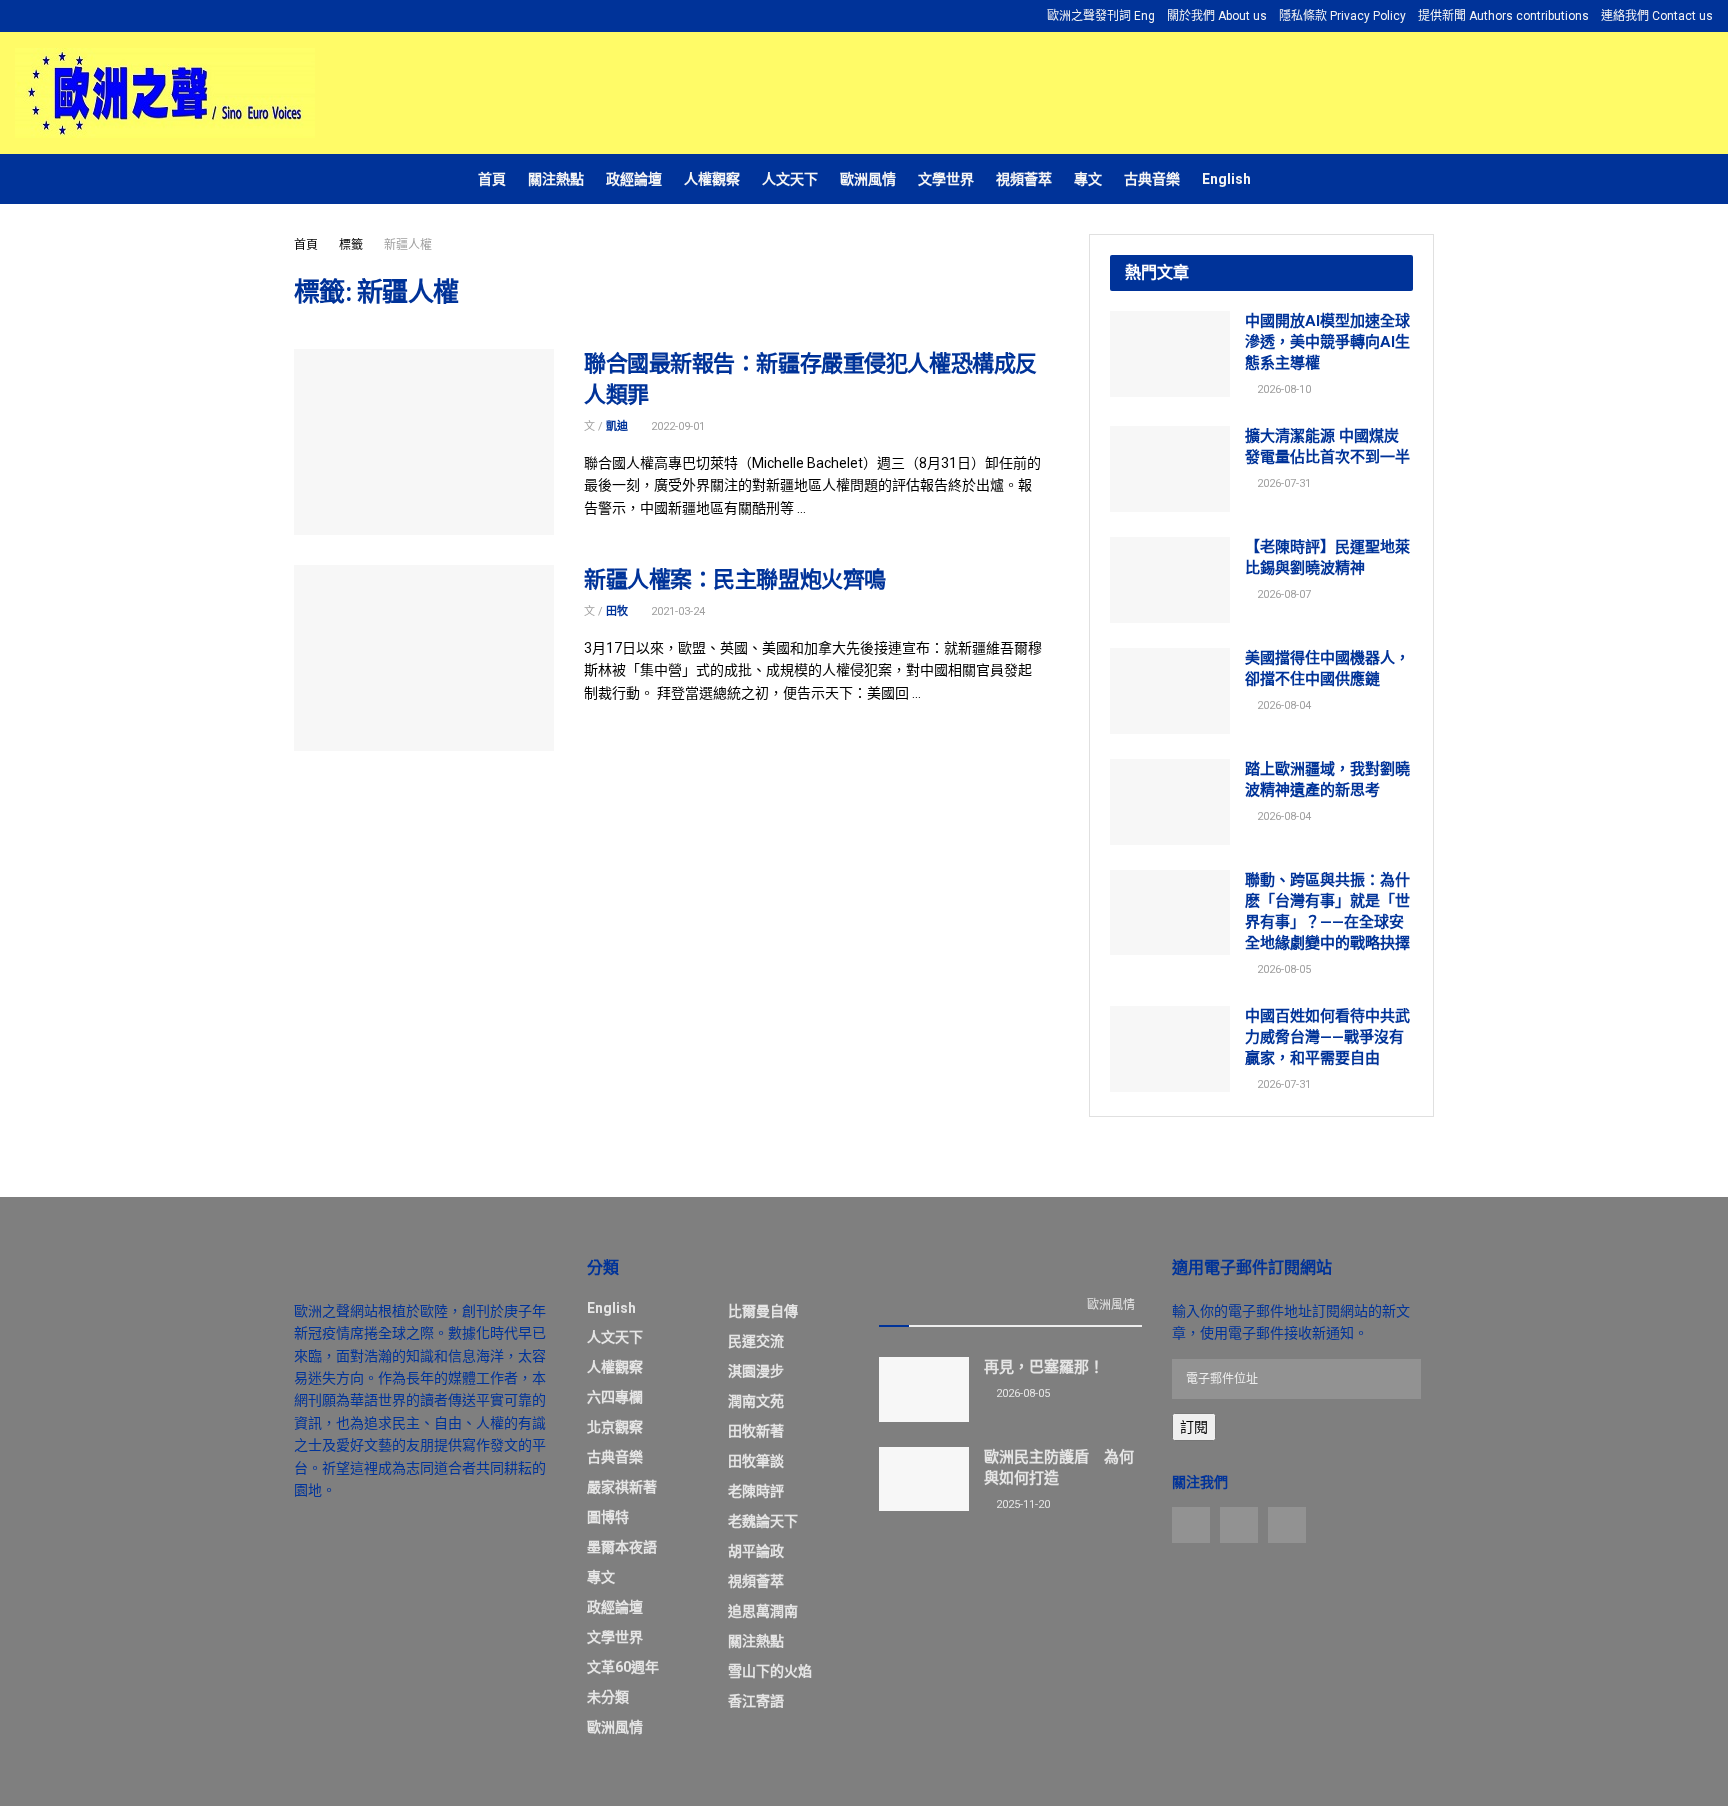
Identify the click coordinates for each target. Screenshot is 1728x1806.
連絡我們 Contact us (1657, 16)
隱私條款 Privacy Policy (1342, 16)
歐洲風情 (868, 179)
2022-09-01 (676, 426)
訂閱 (1194, 1427)
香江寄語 (756, 1701)
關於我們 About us (1217, 16)
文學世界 (946, 179)
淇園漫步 (756, 1371)
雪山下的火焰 (770, 1671)
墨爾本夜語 (622, 1547)
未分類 (608, 1697)
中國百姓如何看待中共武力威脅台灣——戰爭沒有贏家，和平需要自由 (1327, 1037)
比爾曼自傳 (763, 1311)
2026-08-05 (1282, 969)
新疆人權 (408, 245)
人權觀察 (712, 179)
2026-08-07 (1282, 594)
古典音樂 (1152, 179)
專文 (1088, 179)
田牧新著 (756, 1431)
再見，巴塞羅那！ (1044, 1367)
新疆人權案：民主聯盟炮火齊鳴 (735, 579)
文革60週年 (623, 1667)
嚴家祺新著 (622, 1487)
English (1226, 179)
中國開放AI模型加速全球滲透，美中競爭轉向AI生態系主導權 (1327, 342)
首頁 (492, 179)
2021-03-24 (676, 611)
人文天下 (790, 179)
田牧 (617, 611)
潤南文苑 (756, 1401)
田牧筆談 (756, 1461)
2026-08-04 (1282, 705)
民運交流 (756, 1341)
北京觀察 (615, 1427)
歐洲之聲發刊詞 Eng (1101, 16)
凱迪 (617, 426)
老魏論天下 (763, 1521)
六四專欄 (615, 1397)
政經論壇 (634, 179)
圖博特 (608, 1517)
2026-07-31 (1282, 483)
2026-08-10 (1282, 389)
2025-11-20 (1021, 1504)
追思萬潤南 (763, 1611)
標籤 (351, 245)
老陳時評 (756, 1491)
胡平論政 (756, 1551)
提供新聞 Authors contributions (1503, 16)
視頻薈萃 (1024, 179)
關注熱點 (556, 179)
